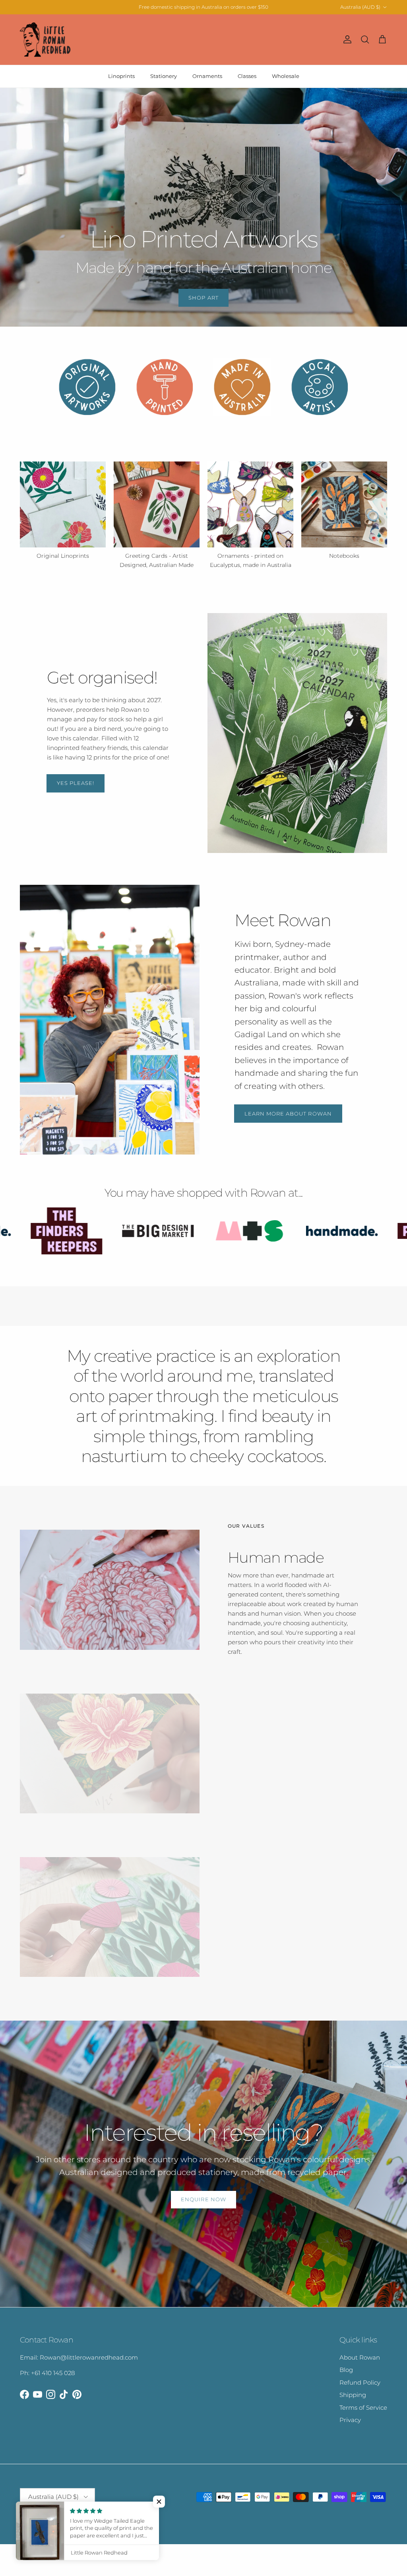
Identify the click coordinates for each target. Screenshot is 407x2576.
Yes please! (76, 783)
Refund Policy (360, 2382)
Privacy (350, 2420)
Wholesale (286, 76)
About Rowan (360, 2357)
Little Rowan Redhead (64, 2517)
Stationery (164, 76)
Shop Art (203, 298)
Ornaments (207, 76)
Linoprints (121, 76)
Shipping (353, 2395)
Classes (247, 76)
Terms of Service (363, 2408)
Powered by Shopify (115, 2517)
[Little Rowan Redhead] (46, 40)
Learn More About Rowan (288, 1114)
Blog (346, 2370)
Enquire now (203, 2199)
